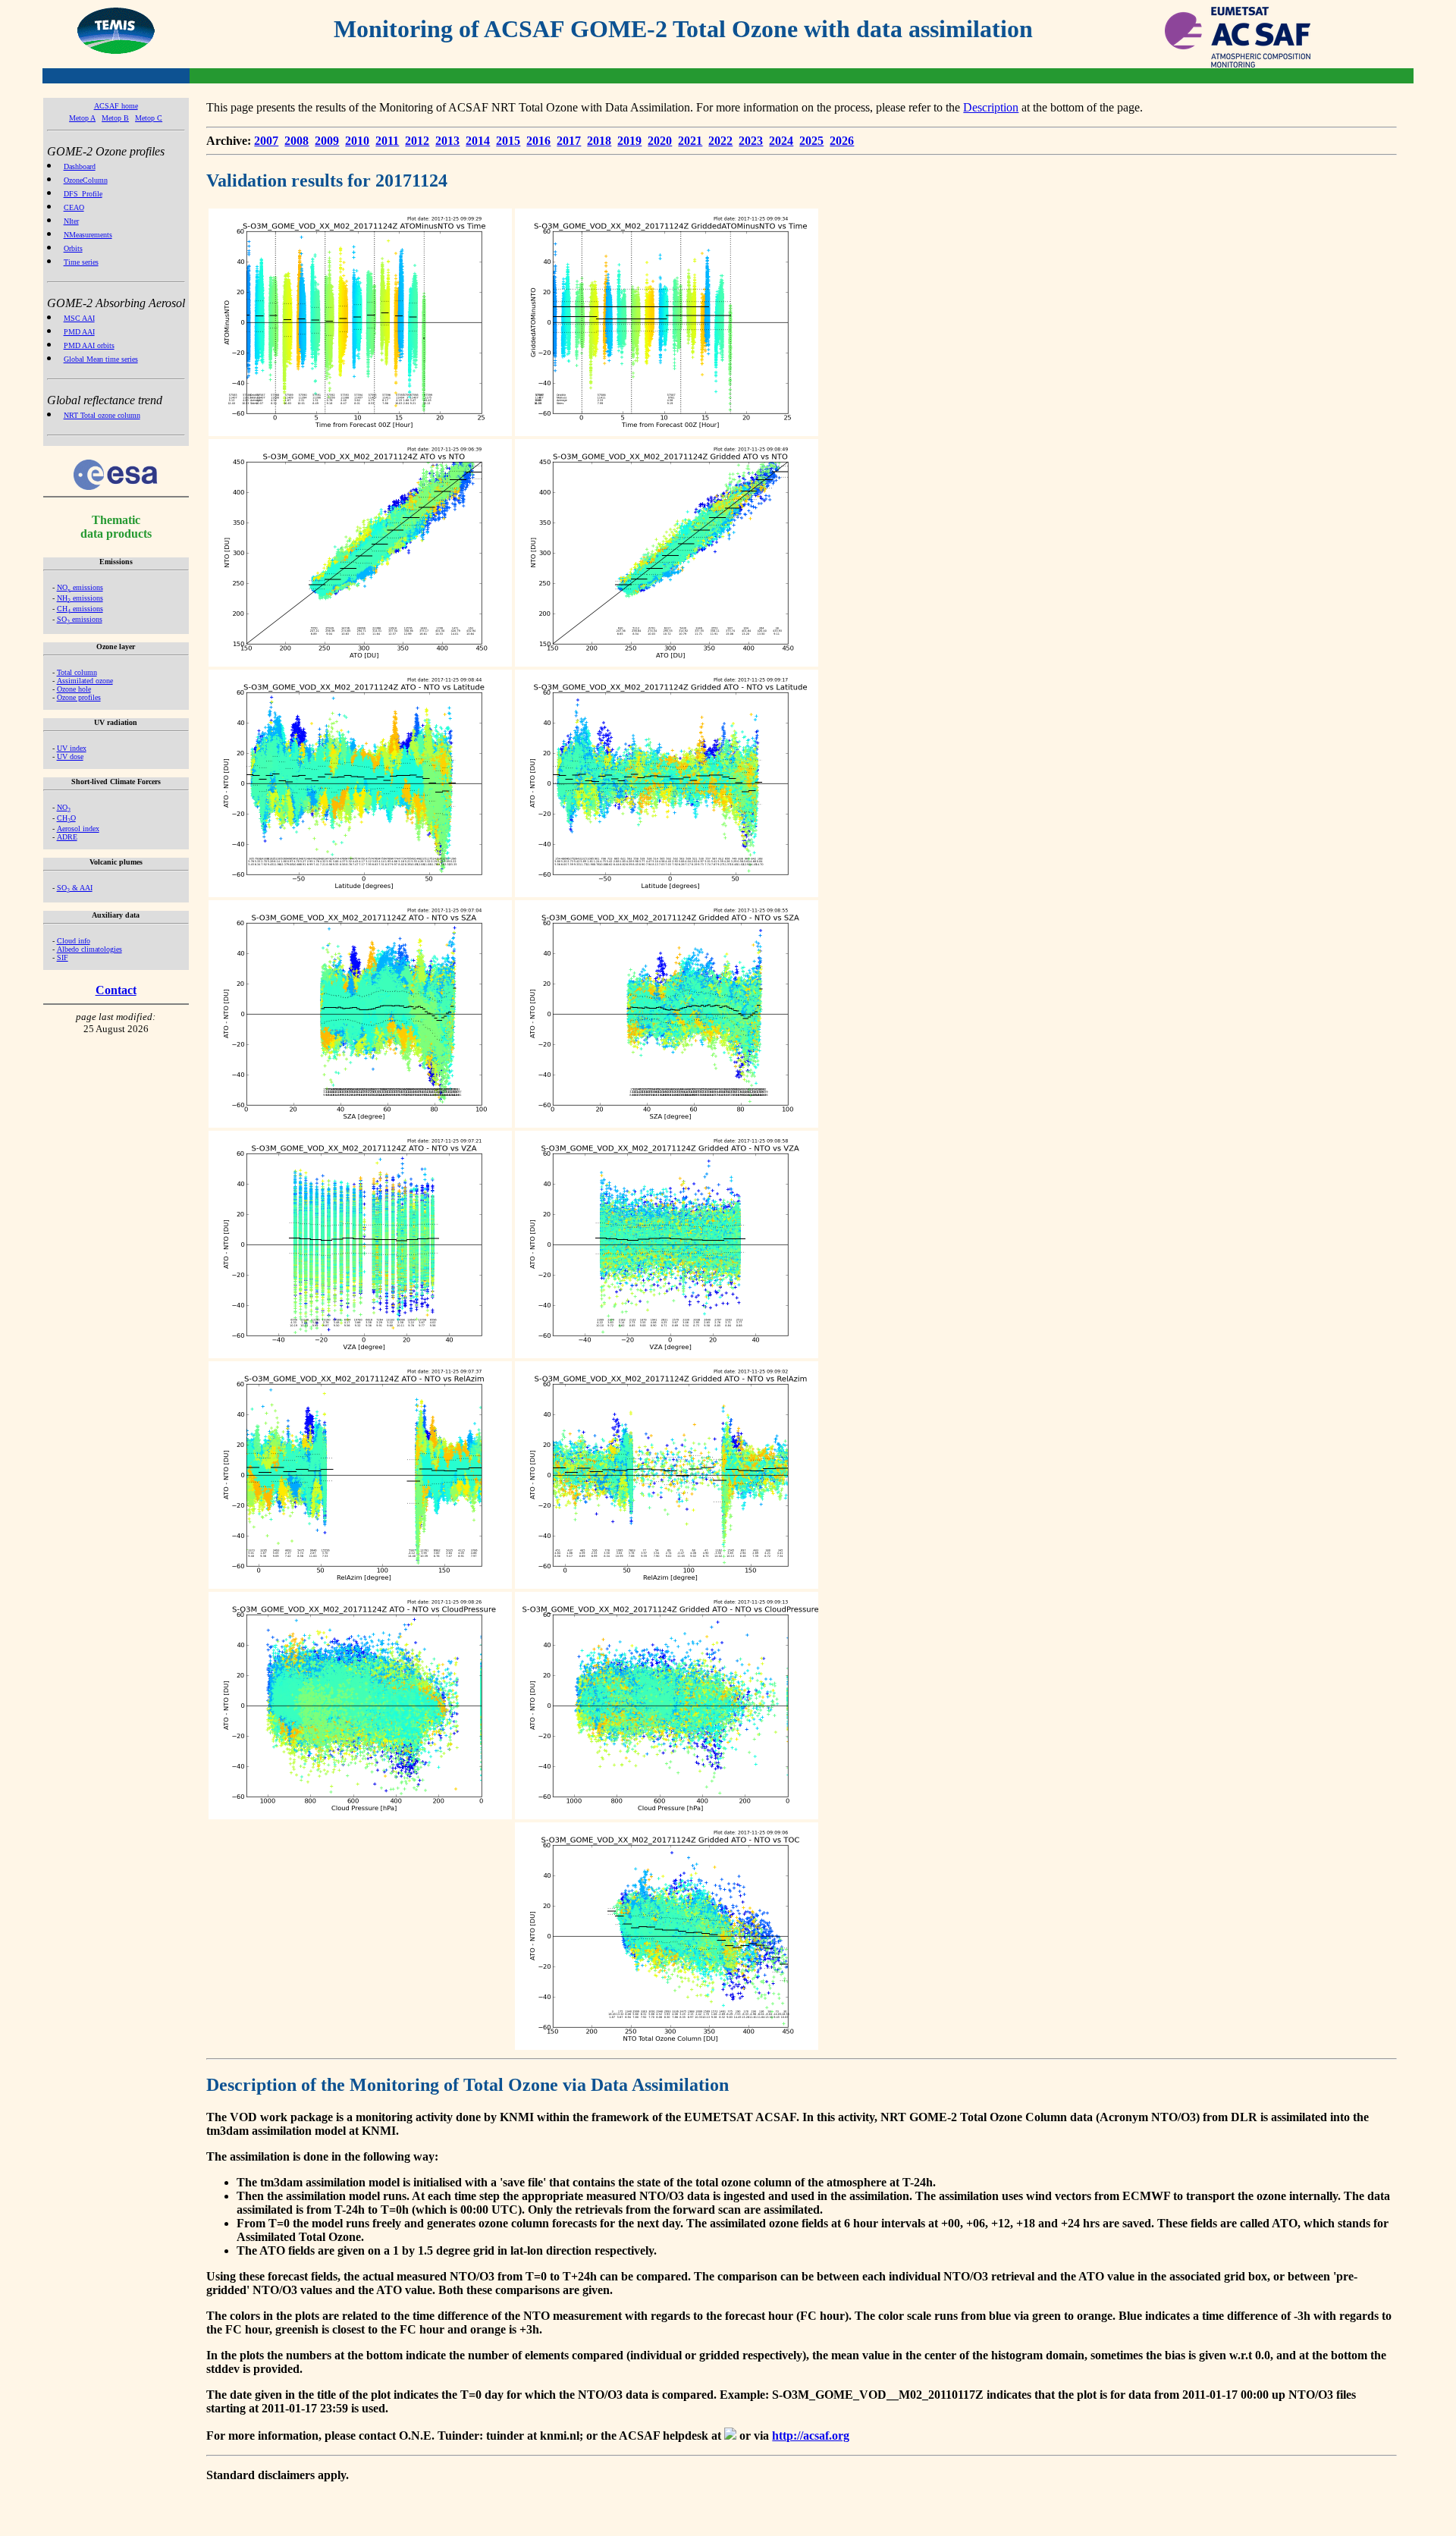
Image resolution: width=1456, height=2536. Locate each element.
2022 (720, 141)
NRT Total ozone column (102, 415)
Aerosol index (78, 829)
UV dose (70, 756)
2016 (538, 141)
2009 (327, 141)
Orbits (73, 248)
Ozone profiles (79, 697)
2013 (447, 141)
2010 (357, 141)
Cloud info (74, 941)
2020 (660, 141)
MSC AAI (79, 318)
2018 (599, 141)
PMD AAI (79, 332)
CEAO (74, 207)
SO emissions (80, 619)
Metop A (82, 118)
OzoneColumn (86, 180)
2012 (417, 141)
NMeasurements (88, 235)
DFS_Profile (83, 194)
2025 (811, 141)
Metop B (115, 118)
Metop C (149, 118)
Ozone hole (74, 689)
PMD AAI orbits (89, 345)
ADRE (67, 837)
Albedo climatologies (89, 949)
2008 (297, 141)
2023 (751, 141)
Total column (77, 672)
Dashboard (80, 166)
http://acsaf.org (811, 2436)
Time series (81, 262)
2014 (478, 141)
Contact (116, 990)
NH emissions (80, 598)
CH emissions (80, 609)
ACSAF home (116, 106)
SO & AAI (75, 888)
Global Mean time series (101, 359)
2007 (266, 141)
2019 (629, 141)
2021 (690, 141)
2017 (569, 141)
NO (64, 807)
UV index (72, 748)
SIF (63, 957)
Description (991, 107)
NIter (71, 221)
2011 (387, 141)
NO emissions (80, 587)
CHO (66, 818)
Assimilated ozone (85, 681)
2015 (508, 141)
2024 (781, 141)
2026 (842, 141)
